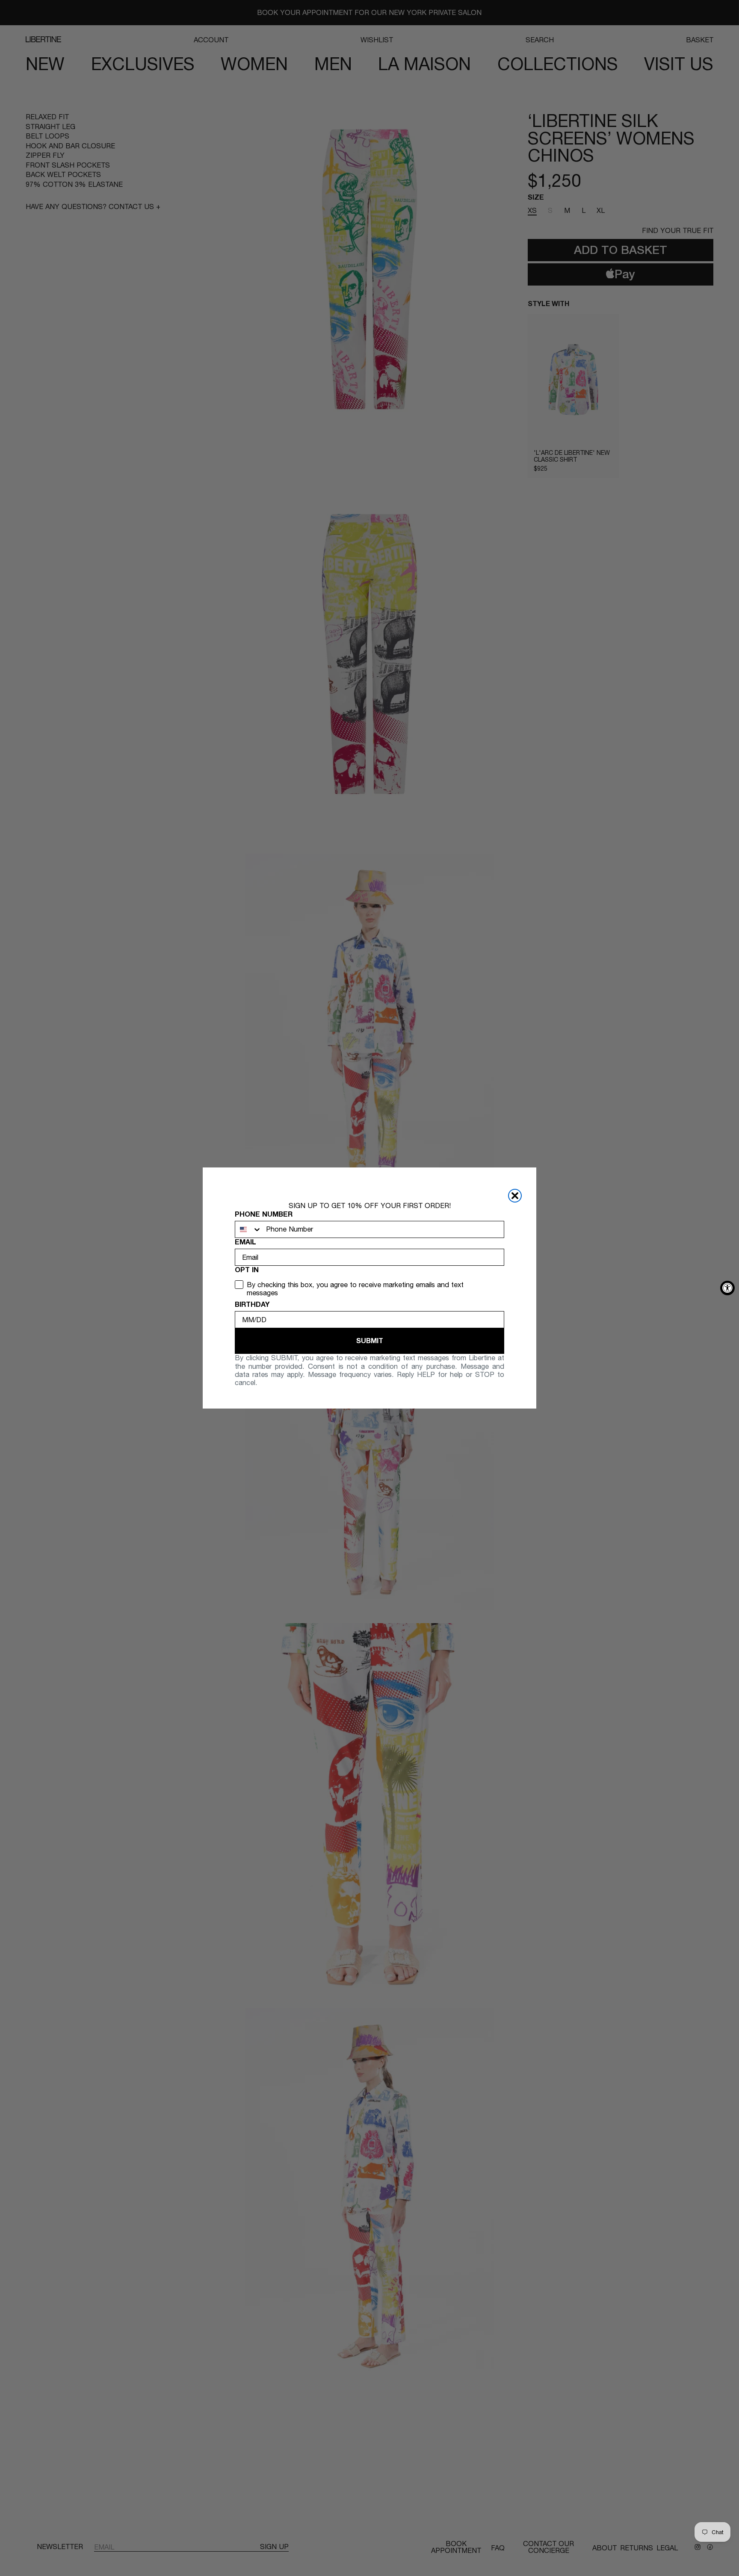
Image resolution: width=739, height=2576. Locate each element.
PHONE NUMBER (264, 1214)
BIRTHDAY (252, 1304)
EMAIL (245, 1242)
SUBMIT (370, 1341)
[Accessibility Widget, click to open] (727, 1288)
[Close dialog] (515, 1196)
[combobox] (248, 1229)
